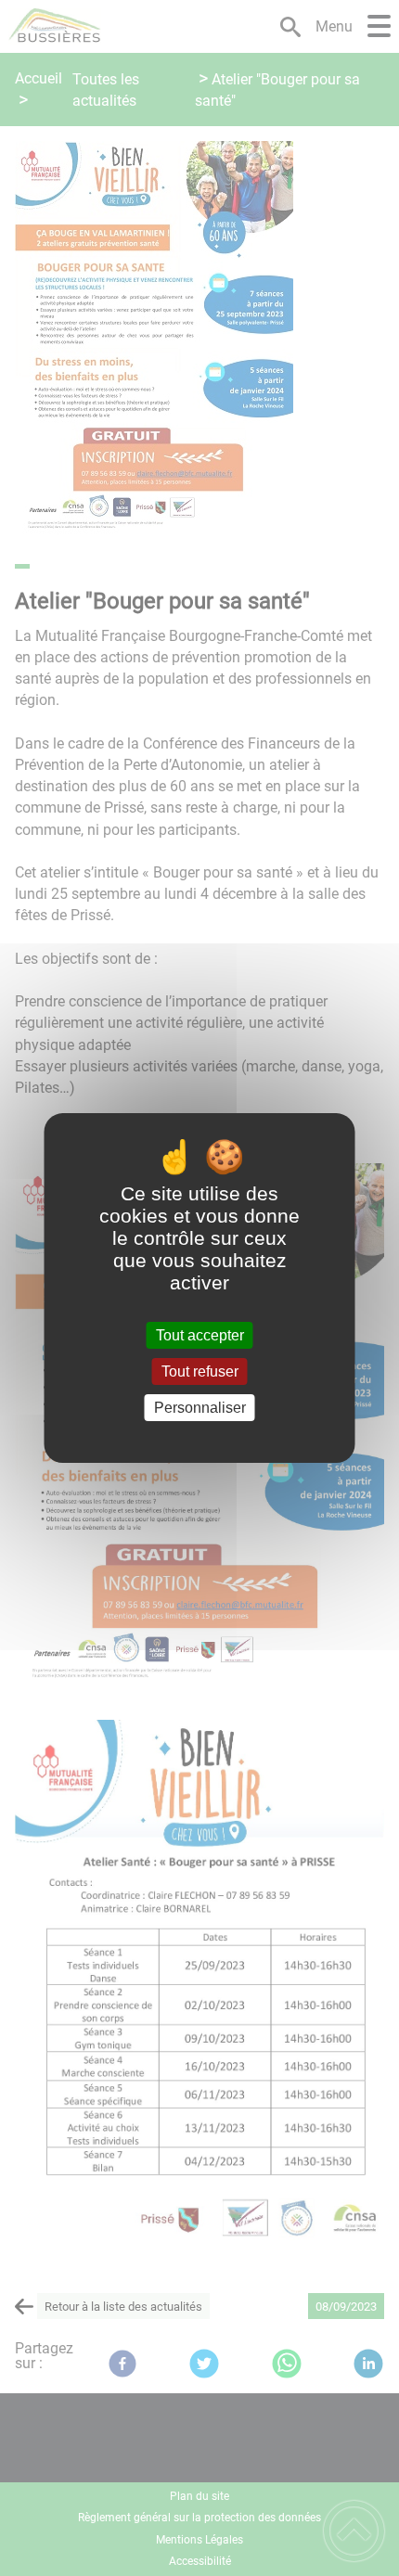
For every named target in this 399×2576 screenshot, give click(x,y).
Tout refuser (200, 1371)
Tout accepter (200, 1335)
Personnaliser (200, 1408)
